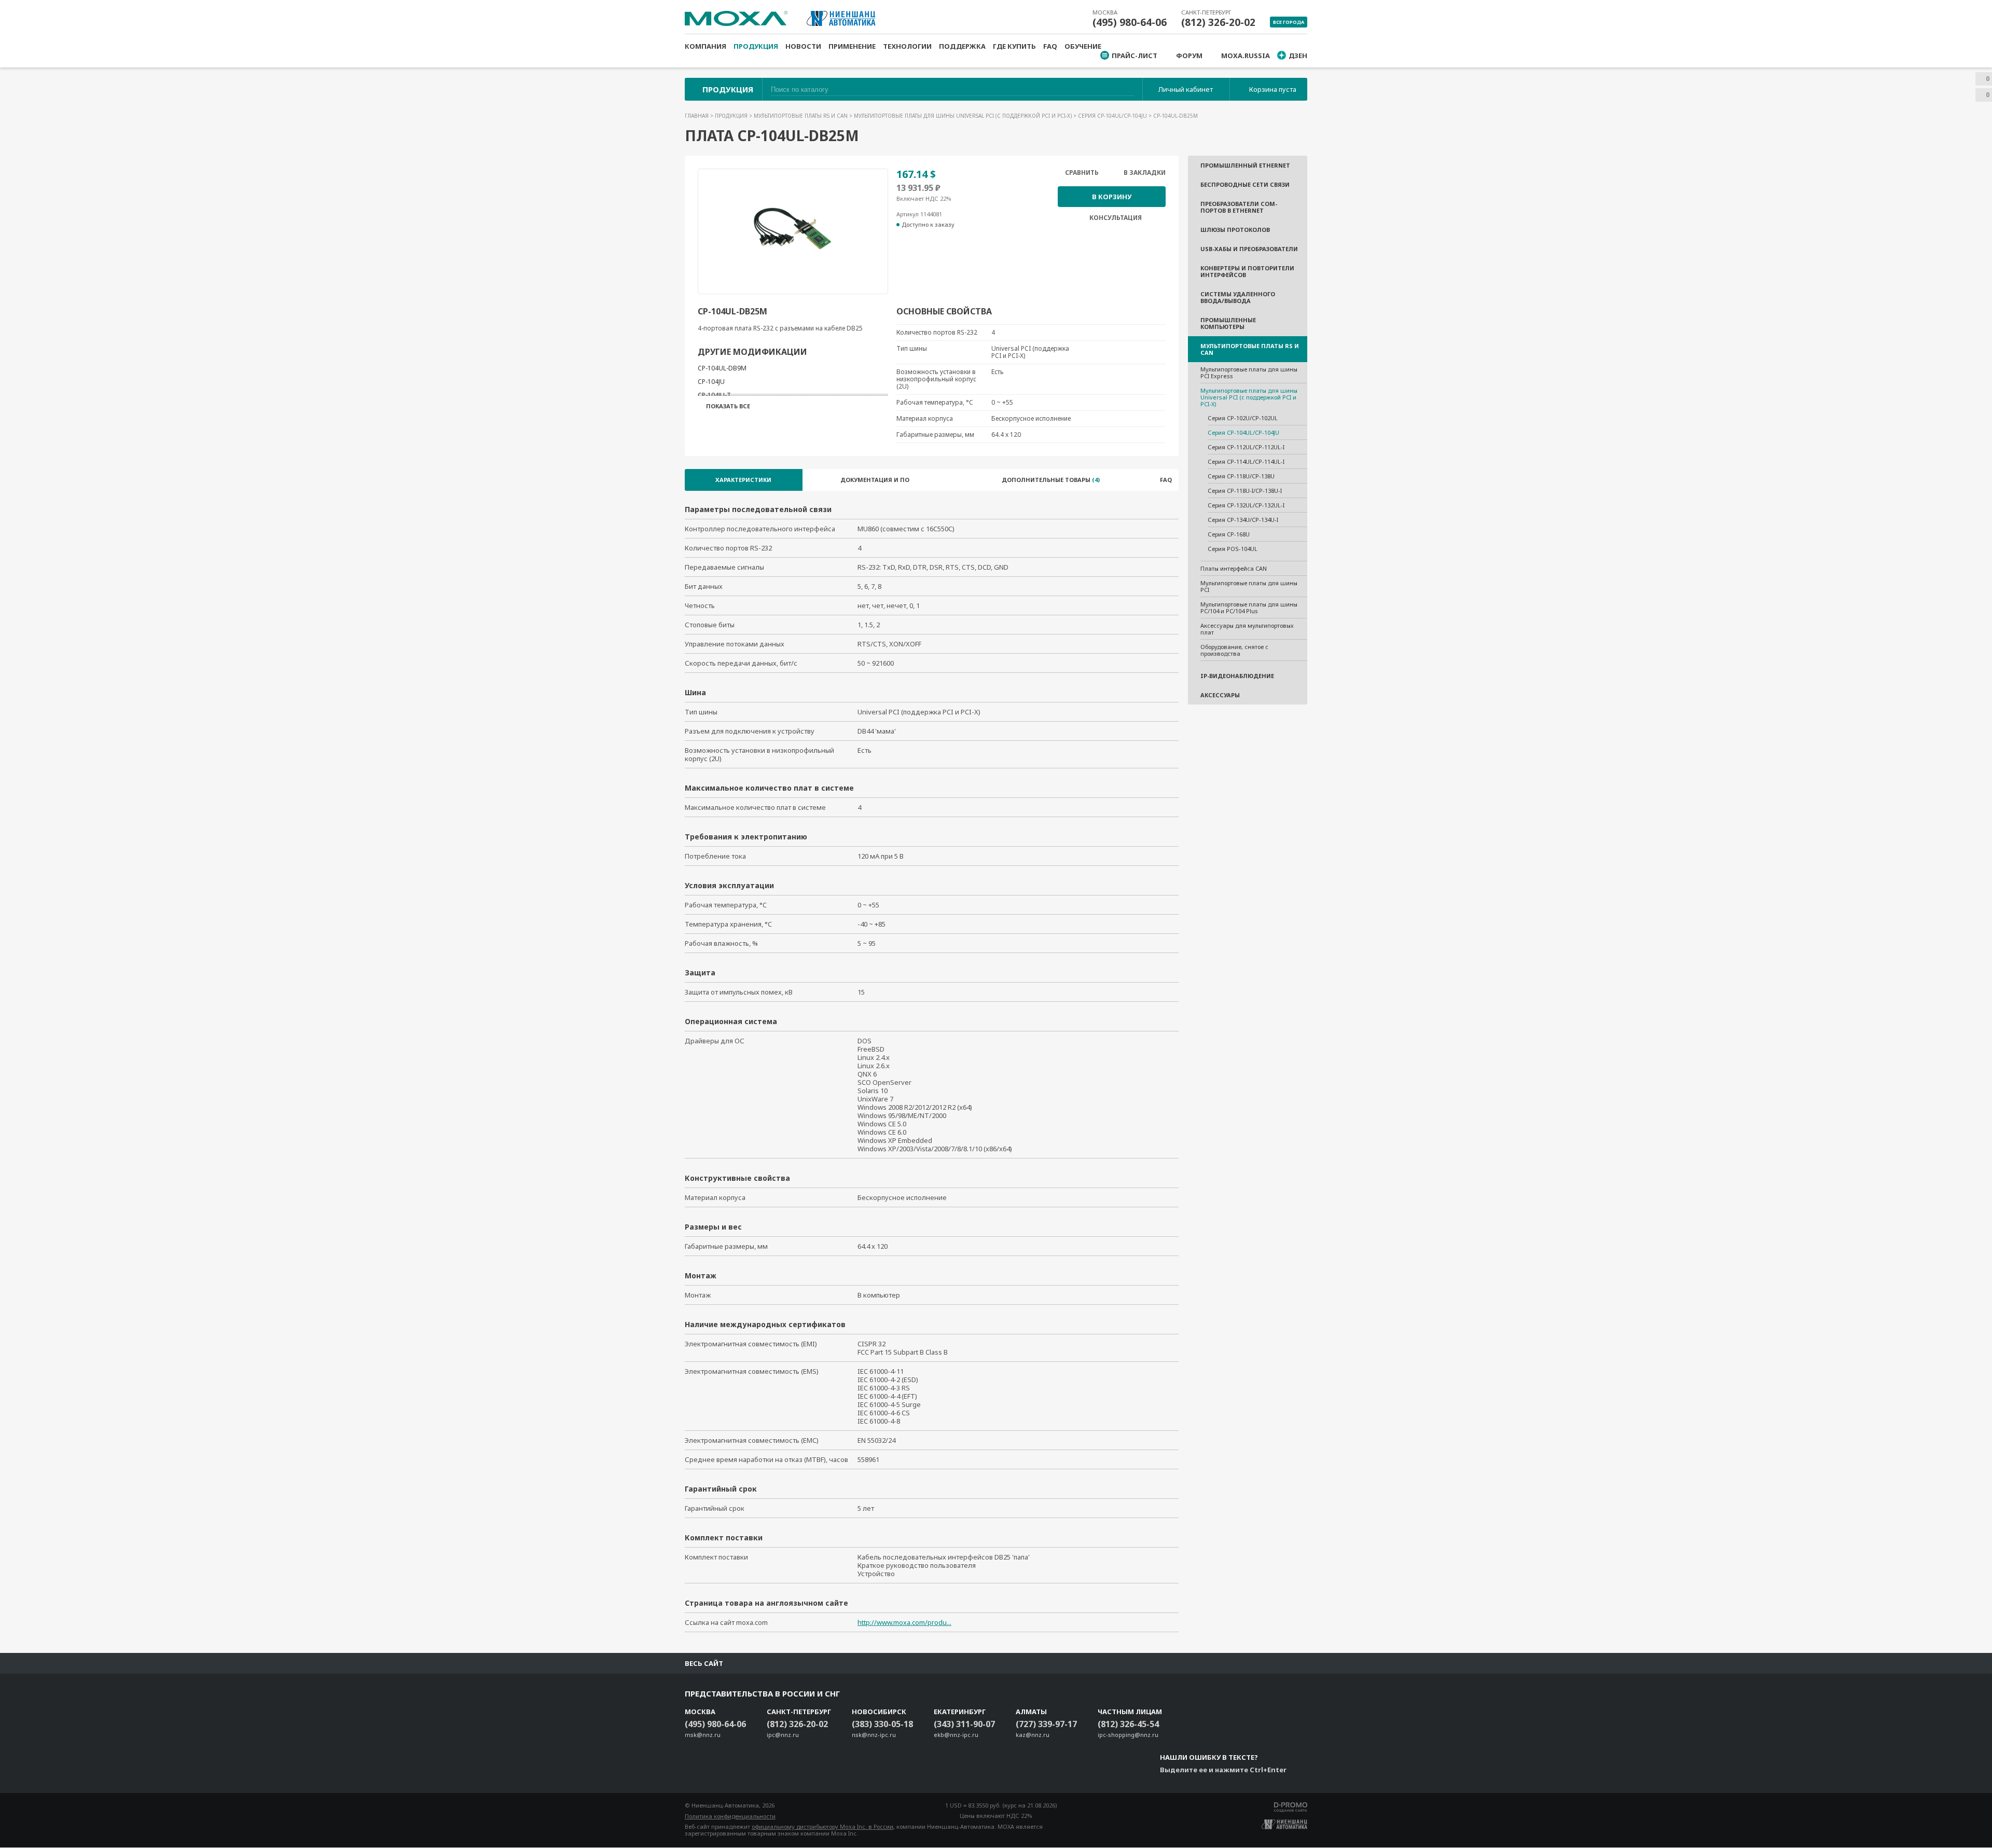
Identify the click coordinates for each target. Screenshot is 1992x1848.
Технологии (907, 46)
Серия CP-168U (1229, 534)
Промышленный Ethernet (1245, 165)
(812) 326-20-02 (1218, 22)
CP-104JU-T (714, 395)
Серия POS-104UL (1233, 549)
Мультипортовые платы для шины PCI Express (1249, 373)
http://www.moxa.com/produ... (904, 1622)
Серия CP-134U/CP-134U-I (1243, 520)
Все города (1289, 22)
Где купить (1014, 46)
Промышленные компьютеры (1228, 323)
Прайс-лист (1135, 56)
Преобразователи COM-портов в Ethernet (1239, 207)
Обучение (1083, 46)
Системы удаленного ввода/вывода (1238, 297)
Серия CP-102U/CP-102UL (1243, 418)
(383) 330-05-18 (882, 1724)
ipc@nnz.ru (783, 1735)
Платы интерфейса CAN (1234, 568)
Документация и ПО (875, 480)
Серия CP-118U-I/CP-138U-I (1245, 491)
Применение (852, 46)
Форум (1189, 56)
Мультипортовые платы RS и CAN (801, 116)
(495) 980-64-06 (1130, 22)
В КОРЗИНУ (1112, 197)
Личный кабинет (1186, 89)
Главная (697, 116)
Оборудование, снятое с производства (1234, 650)
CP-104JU (711, 382)
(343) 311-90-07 (964, 1724)
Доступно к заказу (928, 225)
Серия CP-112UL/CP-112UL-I (1246, 447)
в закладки (1145, 173)
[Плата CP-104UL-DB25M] (793, 229)
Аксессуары (1220, 695)
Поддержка (962, 46)
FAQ (1050, 46)
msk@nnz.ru (703, 1735)
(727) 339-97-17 (1046, 1724)
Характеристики (743, 480)
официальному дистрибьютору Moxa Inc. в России (822, 1826)
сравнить (1082, 173)
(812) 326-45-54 (1128, 1724)
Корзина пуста (1273, 89)
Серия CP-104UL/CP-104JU (1113, 116)
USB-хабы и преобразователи (1249, 249)
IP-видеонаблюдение (1237, 676)
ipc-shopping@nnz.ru (1128, 1735)
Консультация (1116, 218)
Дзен (1298, 56)
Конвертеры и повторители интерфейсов (1247, 271)
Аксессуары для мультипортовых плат (1247, 629)
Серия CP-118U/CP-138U (1241, 476)
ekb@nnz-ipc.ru (956, 1735)
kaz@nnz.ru (1033, 1735)
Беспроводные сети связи (1245, 184)
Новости (803, 46)
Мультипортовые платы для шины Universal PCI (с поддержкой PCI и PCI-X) (964, 116)
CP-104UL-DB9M (722, 368)
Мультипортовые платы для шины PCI (1249, 586)
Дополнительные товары (1051, 480)
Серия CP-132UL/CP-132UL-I (1246, 505)
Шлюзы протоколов (1235, 230)
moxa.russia (1246, 56)
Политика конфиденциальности (730, 1816)
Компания (706, 46)
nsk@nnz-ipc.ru (874, 1735)
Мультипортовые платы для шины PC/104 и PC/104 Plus (1249, 608)
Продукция (756, 46)
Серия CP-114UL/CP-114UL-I (1246, 461)
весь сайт (704, 1663)
